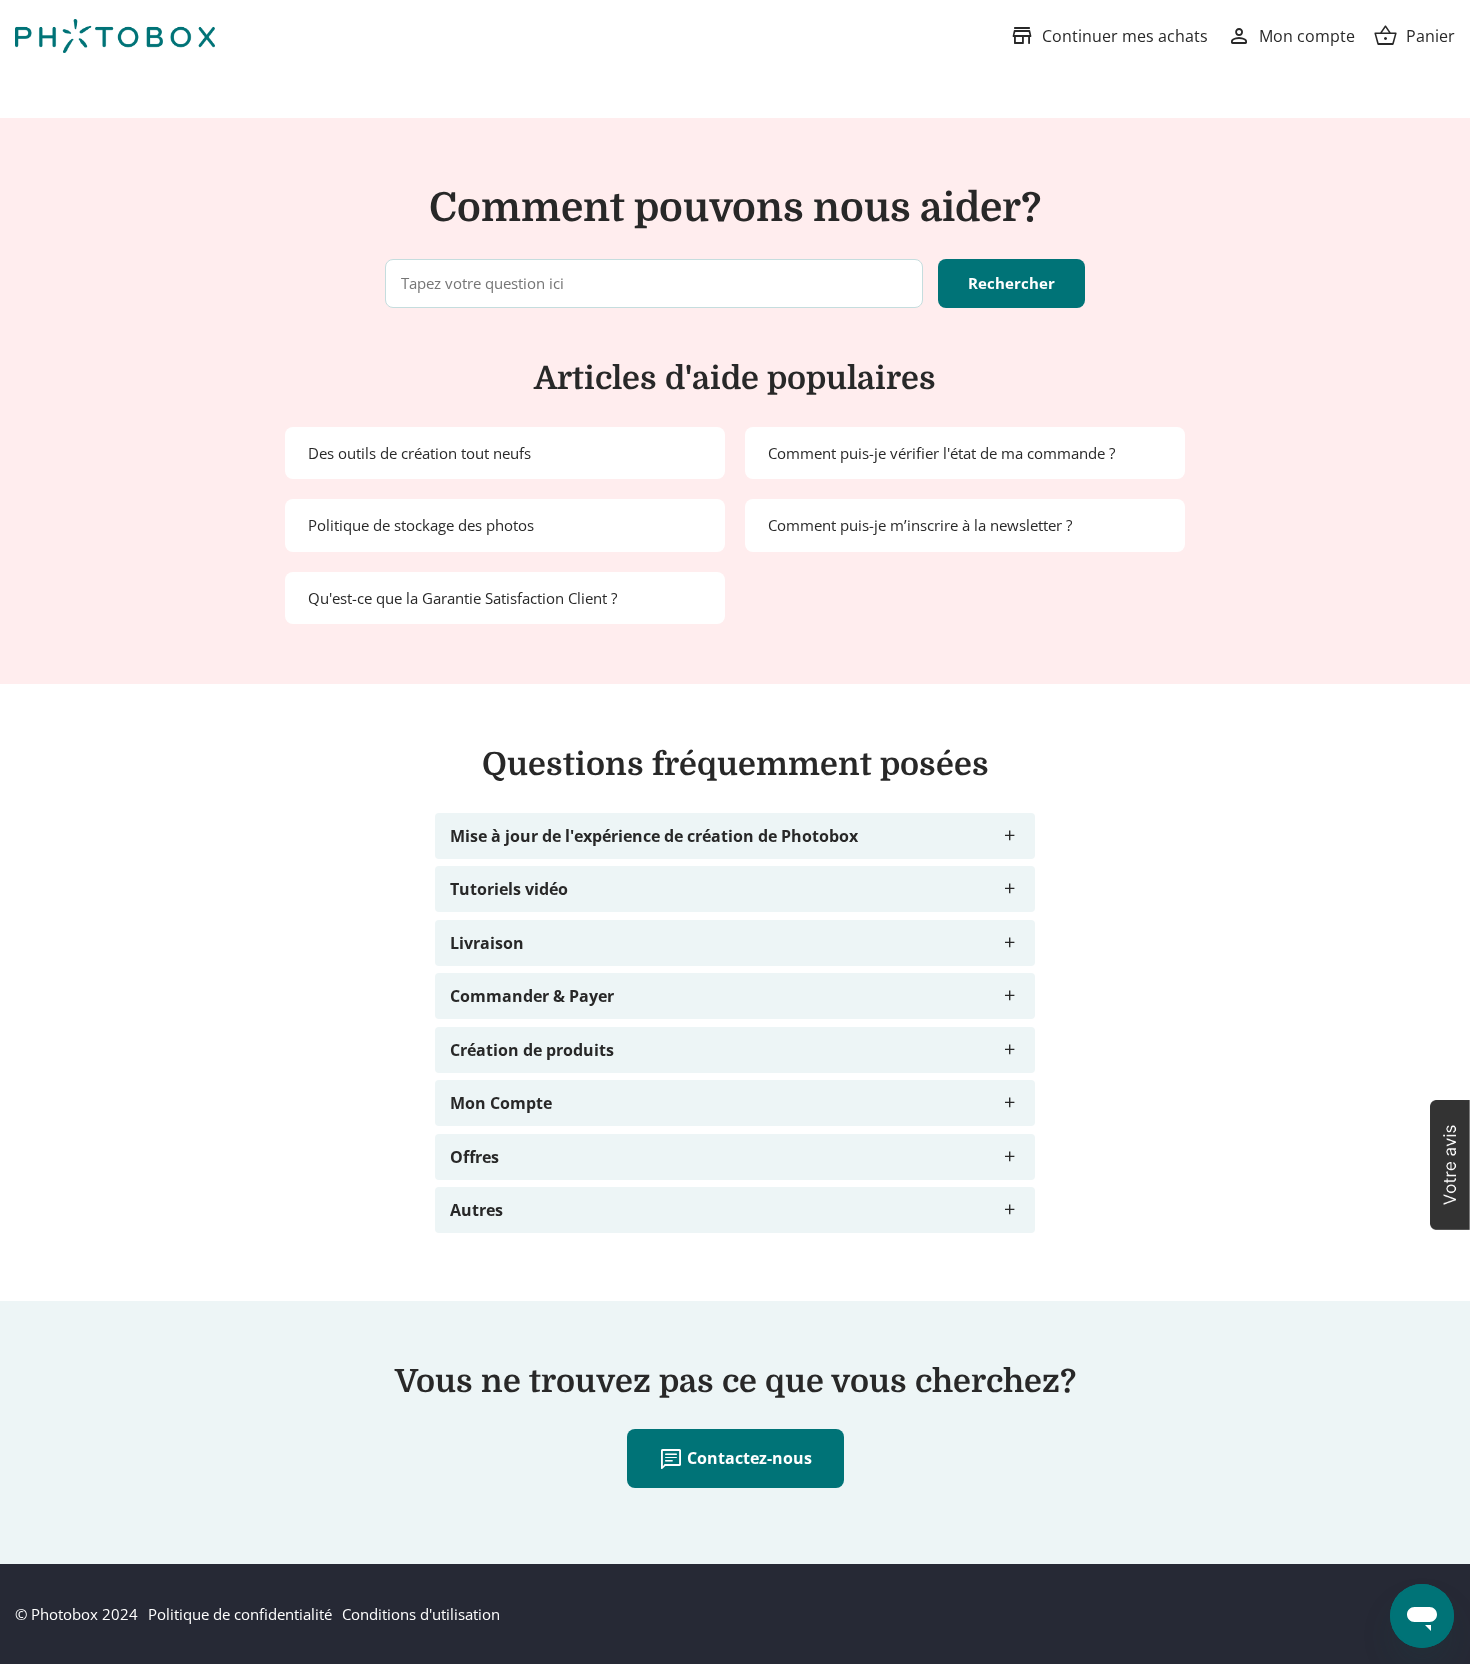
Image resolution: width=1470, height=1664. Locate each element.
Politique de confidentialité (240, 1614)
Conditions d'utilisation (421, 1614)
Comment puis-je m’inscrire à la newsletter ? (920, 525)
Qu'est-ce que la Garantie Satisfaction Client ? (462, 598)
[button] (1450, 1165)
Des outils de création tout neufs (419, 453)
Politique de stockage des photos (421, 525)
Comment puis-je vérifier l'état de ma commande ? (941, 453)
